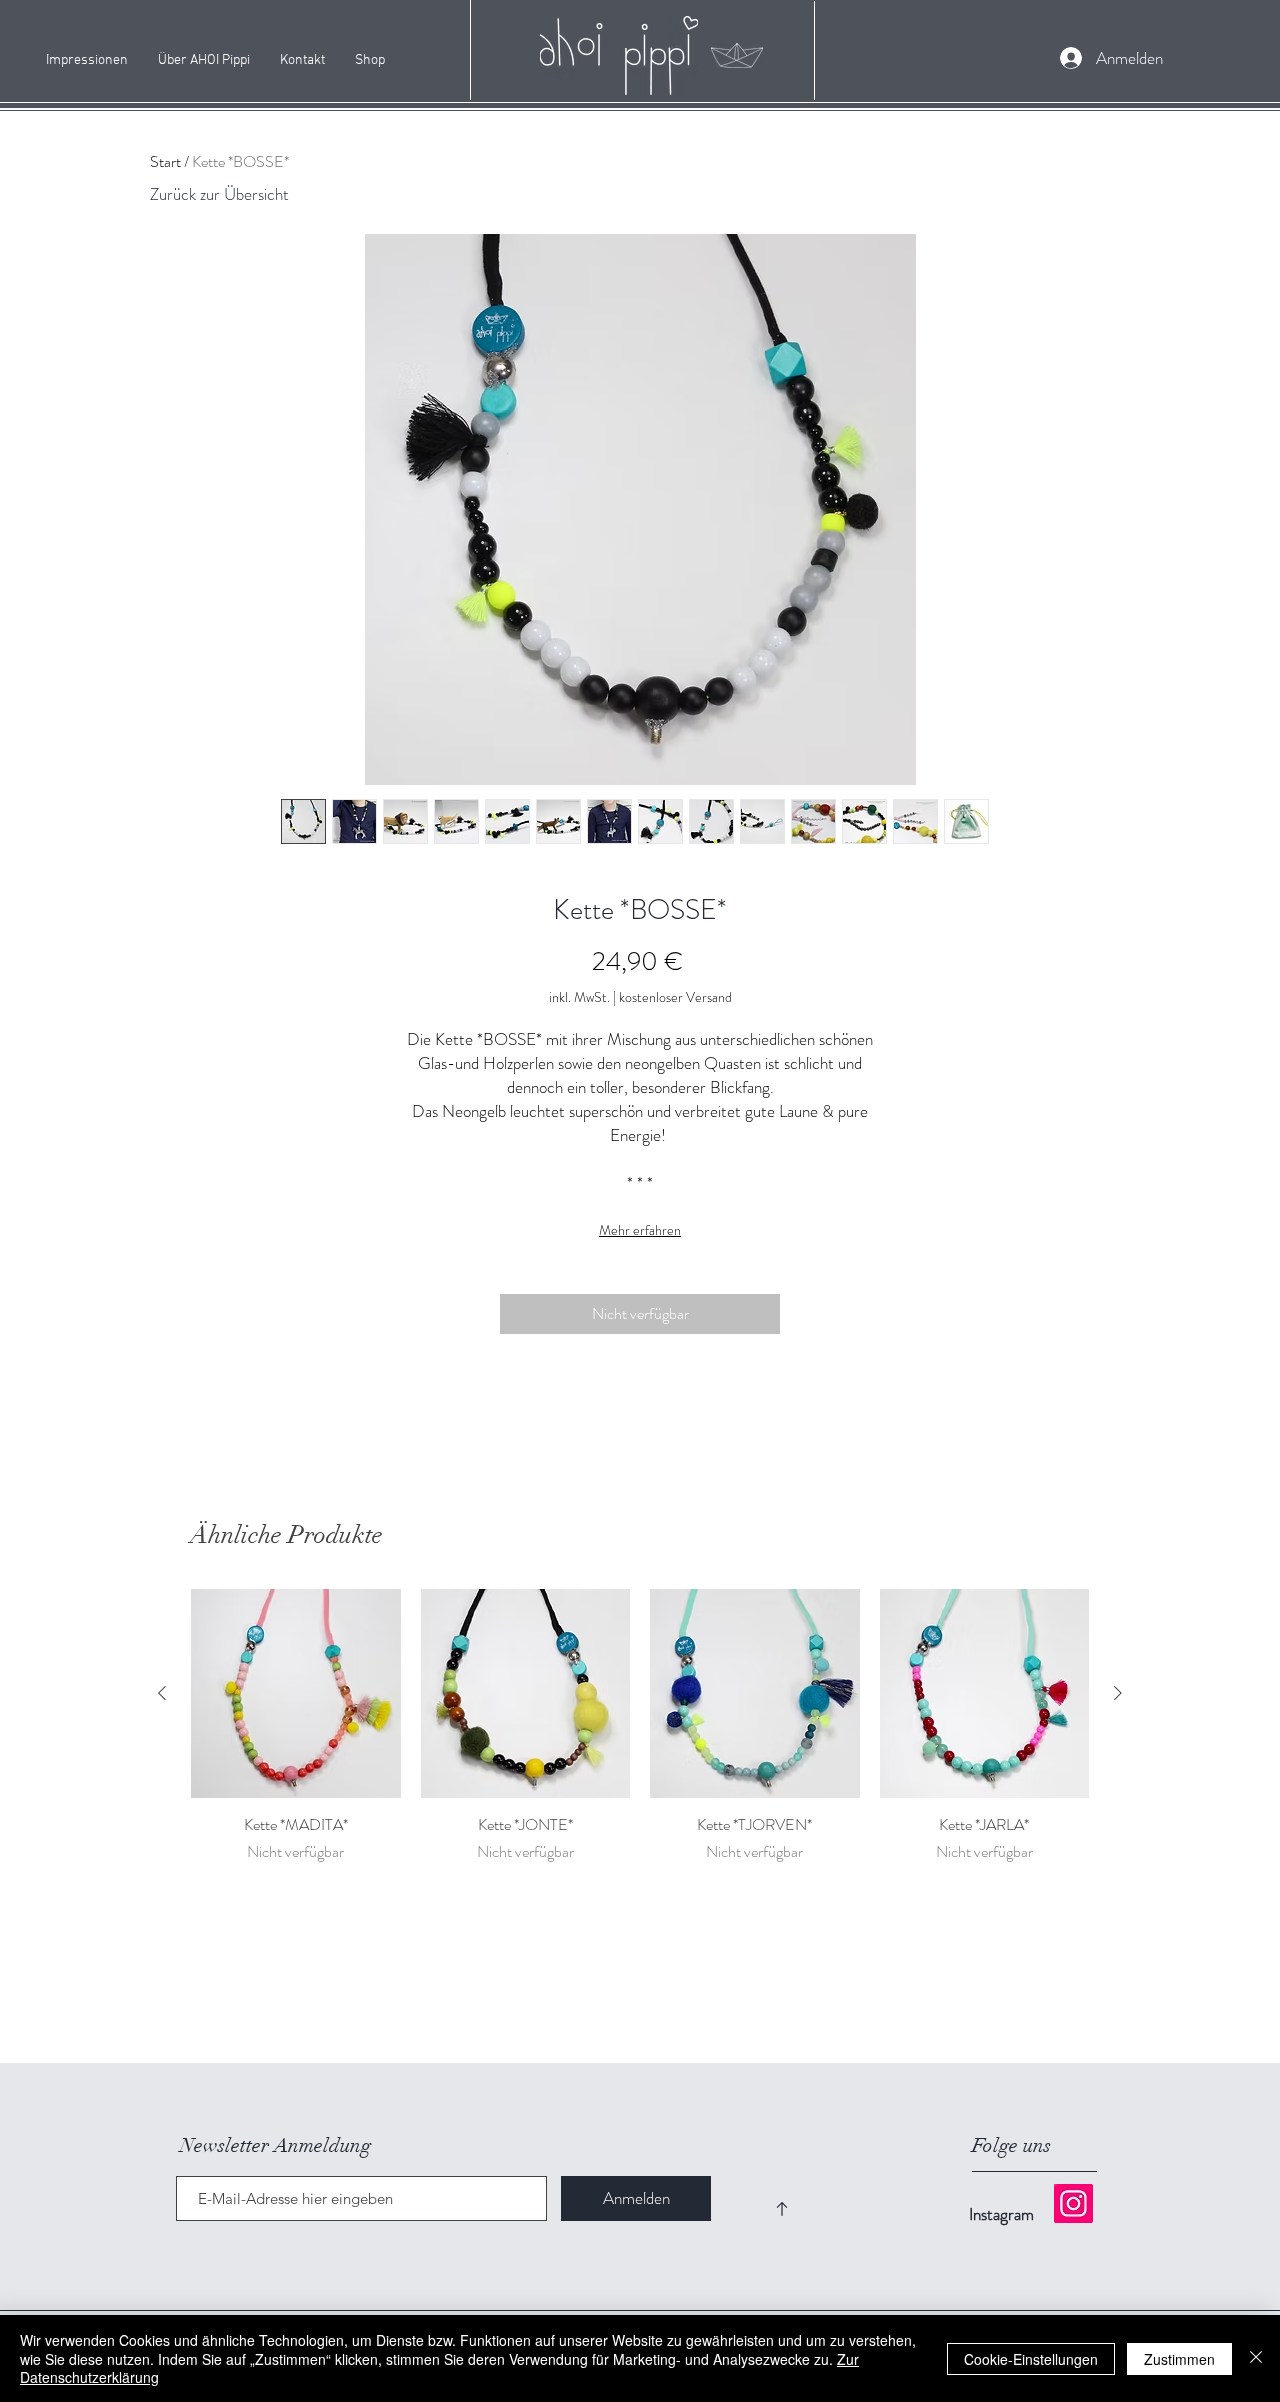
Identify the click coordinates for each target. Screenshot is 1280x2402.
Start (165, 161)
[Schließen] (1256, 2358)
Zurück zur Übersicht (219, 194)
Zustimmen (1179, 2359)
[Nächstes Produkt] (1118, 1693)
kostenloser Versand (675, 997)
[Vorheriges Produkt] (162, 1693)
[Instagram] (1073, 2203)
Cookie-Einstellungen (1031, 2359)
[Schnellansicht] (296, 1694)
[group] (640, 1738)
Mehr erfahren (640, 1230)
